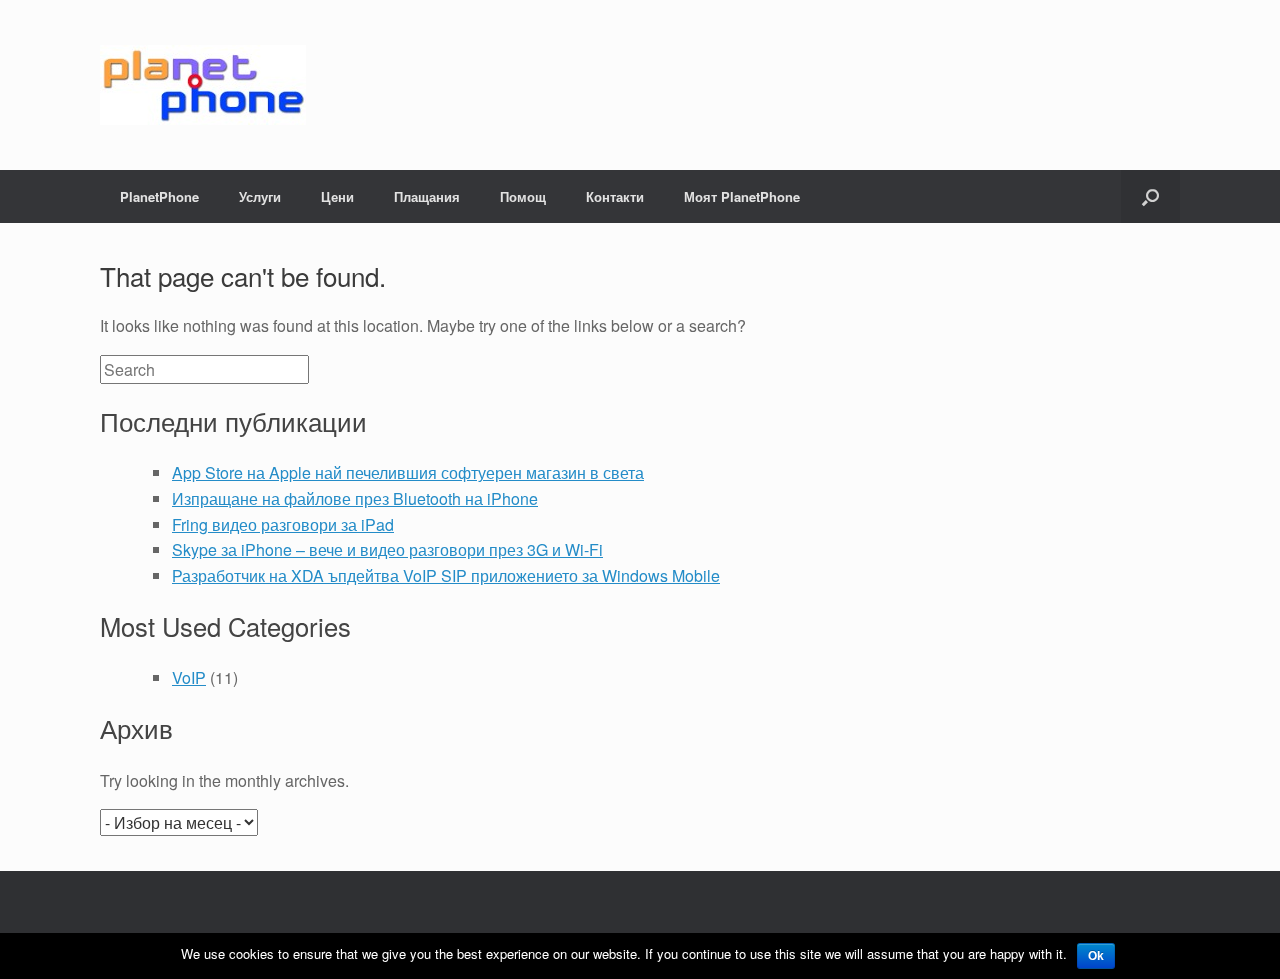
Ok (1096, 956)
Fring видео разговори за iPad (283, 524)
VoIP (189, 677)
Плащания (427, 196)
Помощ (523, 196)
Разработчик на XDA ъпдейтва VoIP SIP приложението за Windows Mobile (446, 575)
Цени (337, 196)
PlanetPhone (159, 196)
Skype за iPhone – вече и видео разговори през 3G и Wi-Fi (387, 549)
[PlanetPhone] (203, 85)
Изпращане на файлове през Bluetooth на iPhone (355, 498)
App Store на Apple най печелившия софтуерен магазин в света (408, 472)
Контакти (615, 196)
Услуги (260, 196)
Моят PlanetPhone (742, 196)
